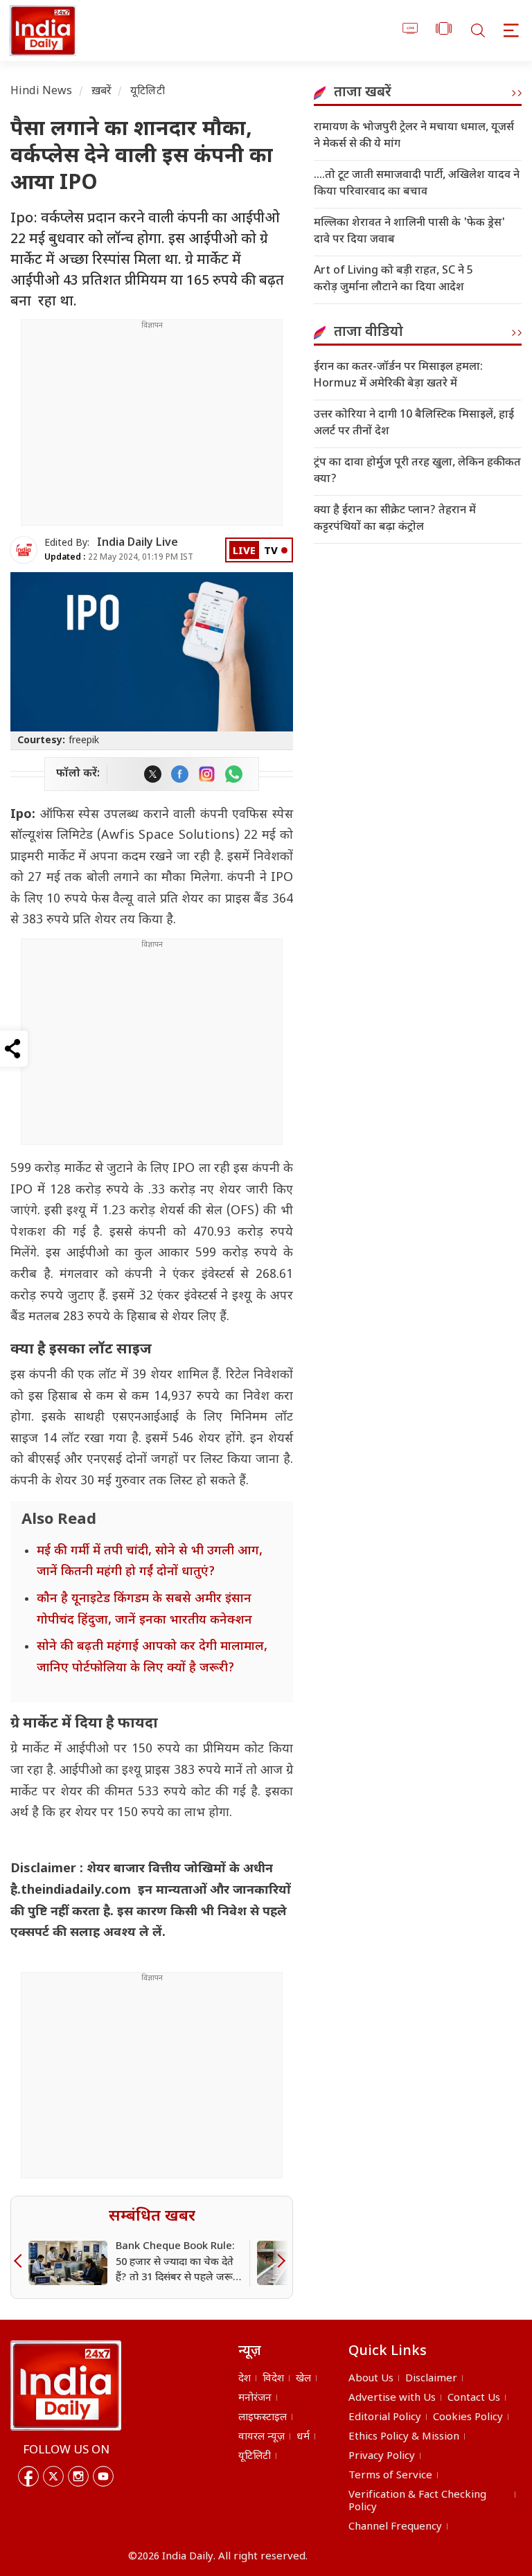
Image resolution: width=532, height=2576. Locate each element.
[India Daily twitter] (153, 774)
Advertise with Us (392, 2398)
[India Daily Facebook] (180, 774)
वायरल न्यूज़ (261, 2437)
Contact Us (474, 2398)
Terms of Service (390, 2476)
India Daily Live (138, 543)
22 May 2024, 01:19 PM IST (119, 558)
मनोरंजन (255, 2398)
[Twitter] (53, 2476)
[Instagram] (78, 2476)
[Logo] (66, 2386)
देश (245, 2379)
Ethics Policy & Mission (404, 2437)
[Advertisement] (152, 428)
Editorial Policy (385, 2418)
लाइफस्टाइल (263, 2418)
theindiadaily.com (78, 1891)
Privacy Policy (382, 2457)
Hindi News (42, 92)
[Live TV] (410, 31)
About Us (371, 2379)
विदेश (273, 2379)
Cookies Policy (468, 2418)
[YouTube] (103, 2476)
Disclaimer (431, 2379)
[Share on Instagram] (207, 774)
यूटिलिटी (148, 92)
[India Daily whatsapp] (234, 774)
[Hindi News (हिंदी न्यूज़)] (41, 30)
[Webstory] (444, 31)
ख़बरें (101, 92)
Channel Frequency (395, 2527)
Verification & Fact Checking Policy (417, 2502)
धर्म (303, 2437)
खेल (303, 2379)
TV (271, 552)
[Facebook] (28, 2476)
